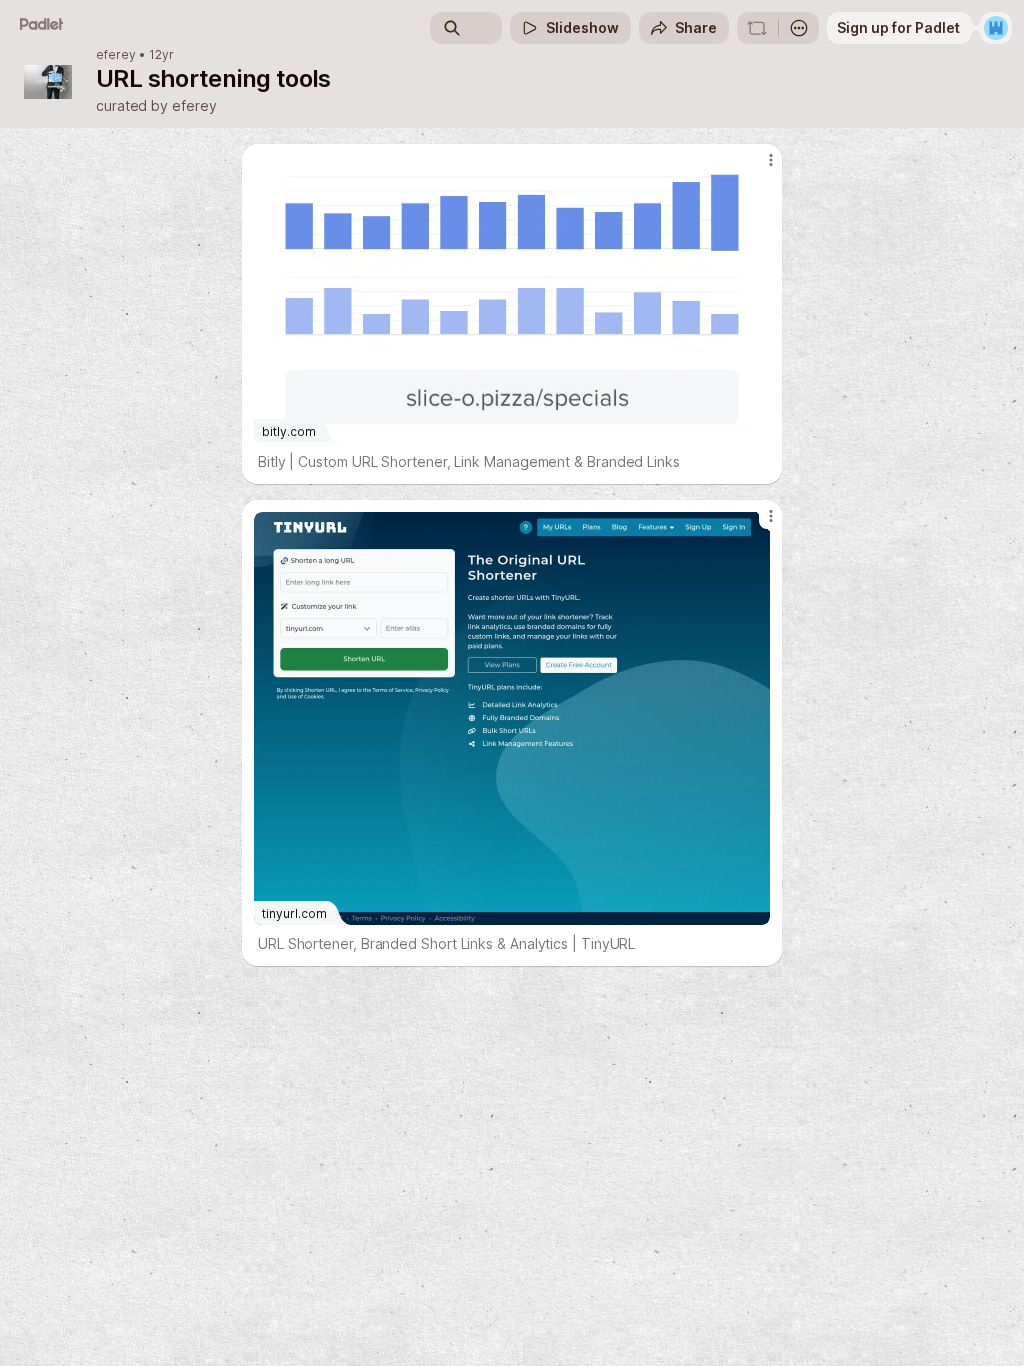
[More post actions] (758, 168)
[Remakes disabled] (757, 28)
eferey (116, 55)
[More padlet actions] (799, 28)
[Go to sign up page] (996, 28)
